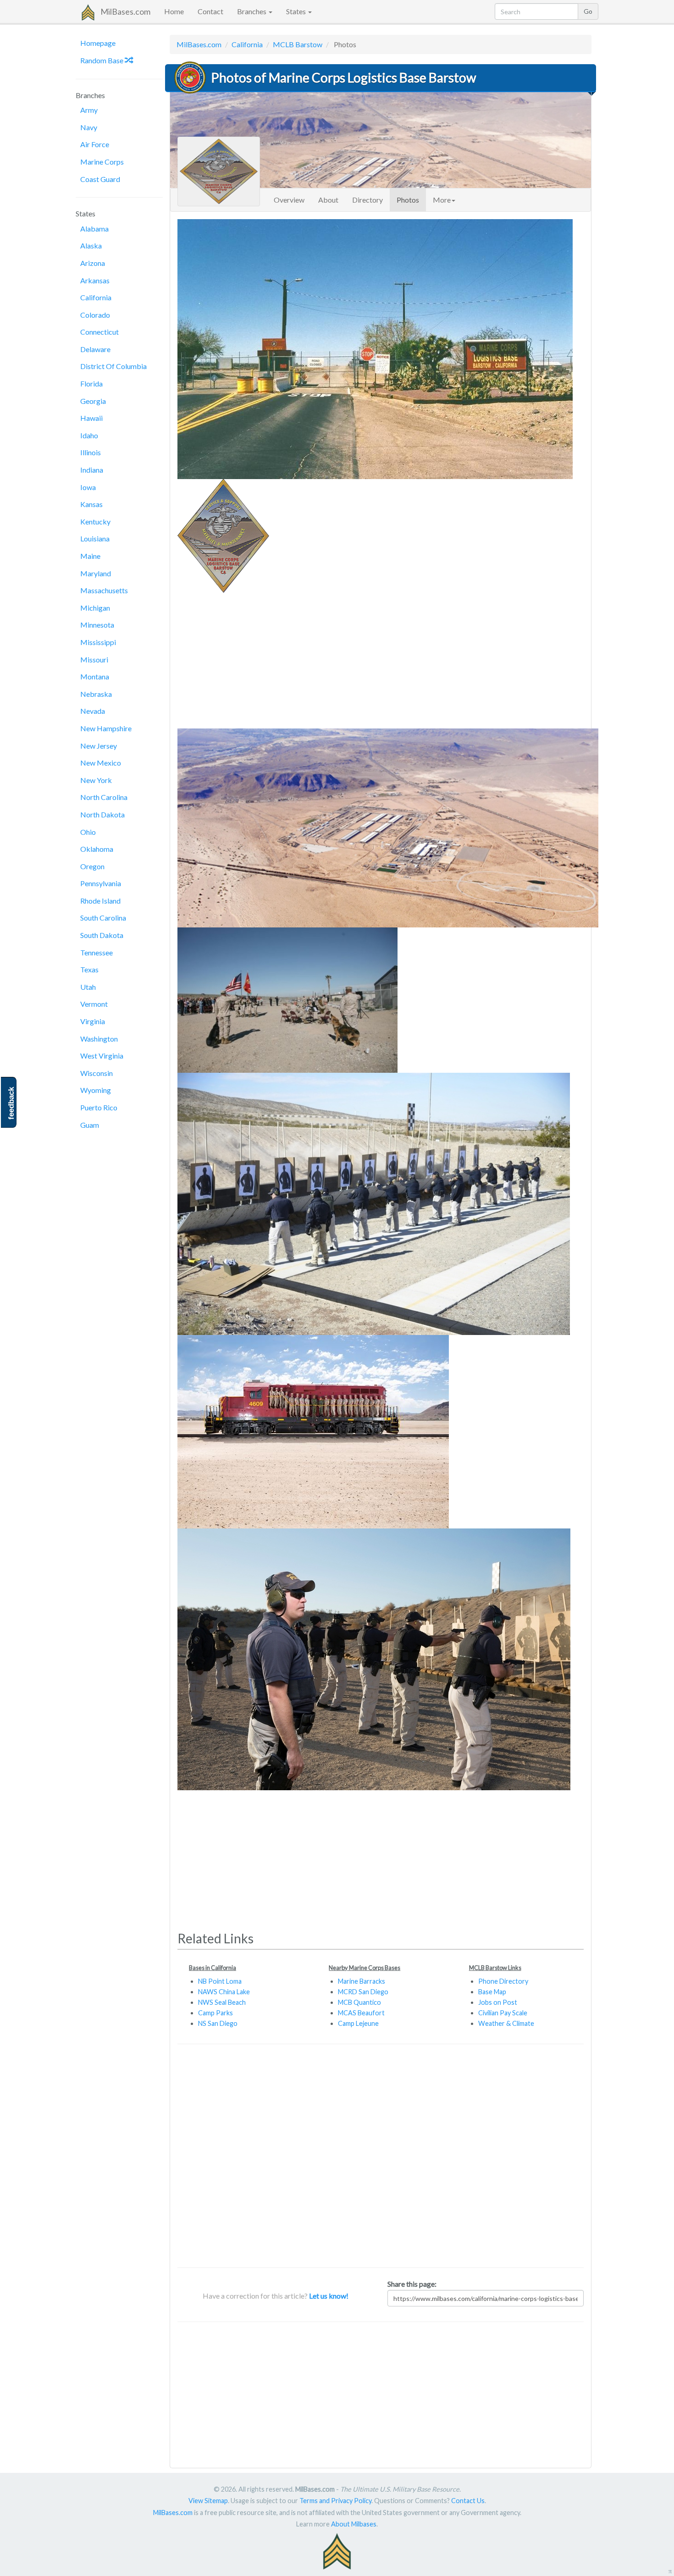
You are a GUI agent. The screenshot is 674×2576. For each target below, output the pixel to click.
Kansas (91, 504)
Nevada (93, 711)
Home (174, 11)
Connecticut (99, 332)
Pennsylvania (101, 883)
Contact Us (468, 2501)
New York (96, 780)
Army (89, 110)
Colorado (95, 315)
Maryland (96, 573)
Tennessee (97, 952)
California (96, 297)
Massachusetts (104, 590)
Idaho (89, 435)
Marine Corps (102, 162)
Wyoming (96, 1090)
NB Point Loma (220, 1981)
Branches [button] (252, 11)
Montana (95, 676)
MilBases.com (125, 11)
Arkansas (95, 280)
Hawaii (91, 418)
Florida (91, 383)
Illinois (91, 452)
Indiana (92, 470)
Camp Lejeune (358, 2023)
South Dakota (102, 935)
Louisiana (95, 538)
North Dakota (102, 814)
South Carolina (103, 918)
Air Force (95, 144)
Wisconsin (97, 1073)
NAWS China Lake (224, 1992)
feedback (11, 1103)
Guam (90, 1125)
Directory (367, 200)
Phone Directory (503, 1981)
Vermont (94, 1004)
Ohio (88, 832)
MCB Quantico (359, 2002)
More (442, 200)
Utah (88, 987)
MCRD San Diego (363, 1992)
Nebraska (96, 694)
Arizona (93, 263)
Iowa (88, 487)
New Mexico (101, 763)
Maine (90, 556)
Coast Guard (100, 179)
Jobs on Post (498, 2002)
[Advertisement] (381, 657)
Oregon (92, 866)
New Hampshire (106, 728)
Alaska (91, 245)
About (328, 200)
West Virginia (102, 1056)
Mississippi (98, 642)
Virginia (93, 1021)
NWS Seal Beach (222, 2002)
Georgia (93, 401)
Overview (289, 200)
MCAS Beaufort (361, 2013)
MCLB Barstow (298, 44)
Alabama (94, 229)
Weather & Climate (506, 2023)
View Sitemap (208, 2501)
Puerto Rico (99, 1107)
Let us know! (329, 2296)
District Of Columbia (113, 366)
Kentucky (95, 521)
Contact (210, 11)
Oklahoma (97, 849)
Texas (89, 969)
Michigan (95, 608)
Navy (89, 127)
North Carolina (104, 797)
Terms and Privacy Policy (335, 2501)
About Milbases (354, 2524)
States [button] (297, 11)
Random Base (102, 60)
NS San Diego (218, 2023)
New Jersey (99, 746)
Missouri (94, 659)
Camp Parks (215, 2013)
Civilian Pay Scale (503, 2013)
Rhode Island (100, 901)
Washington (99, 1039)
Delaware (95, 349)
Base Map (492, 1992)
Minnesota (97, 625)
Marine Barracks (362, 1981)
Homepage (98, 43)
